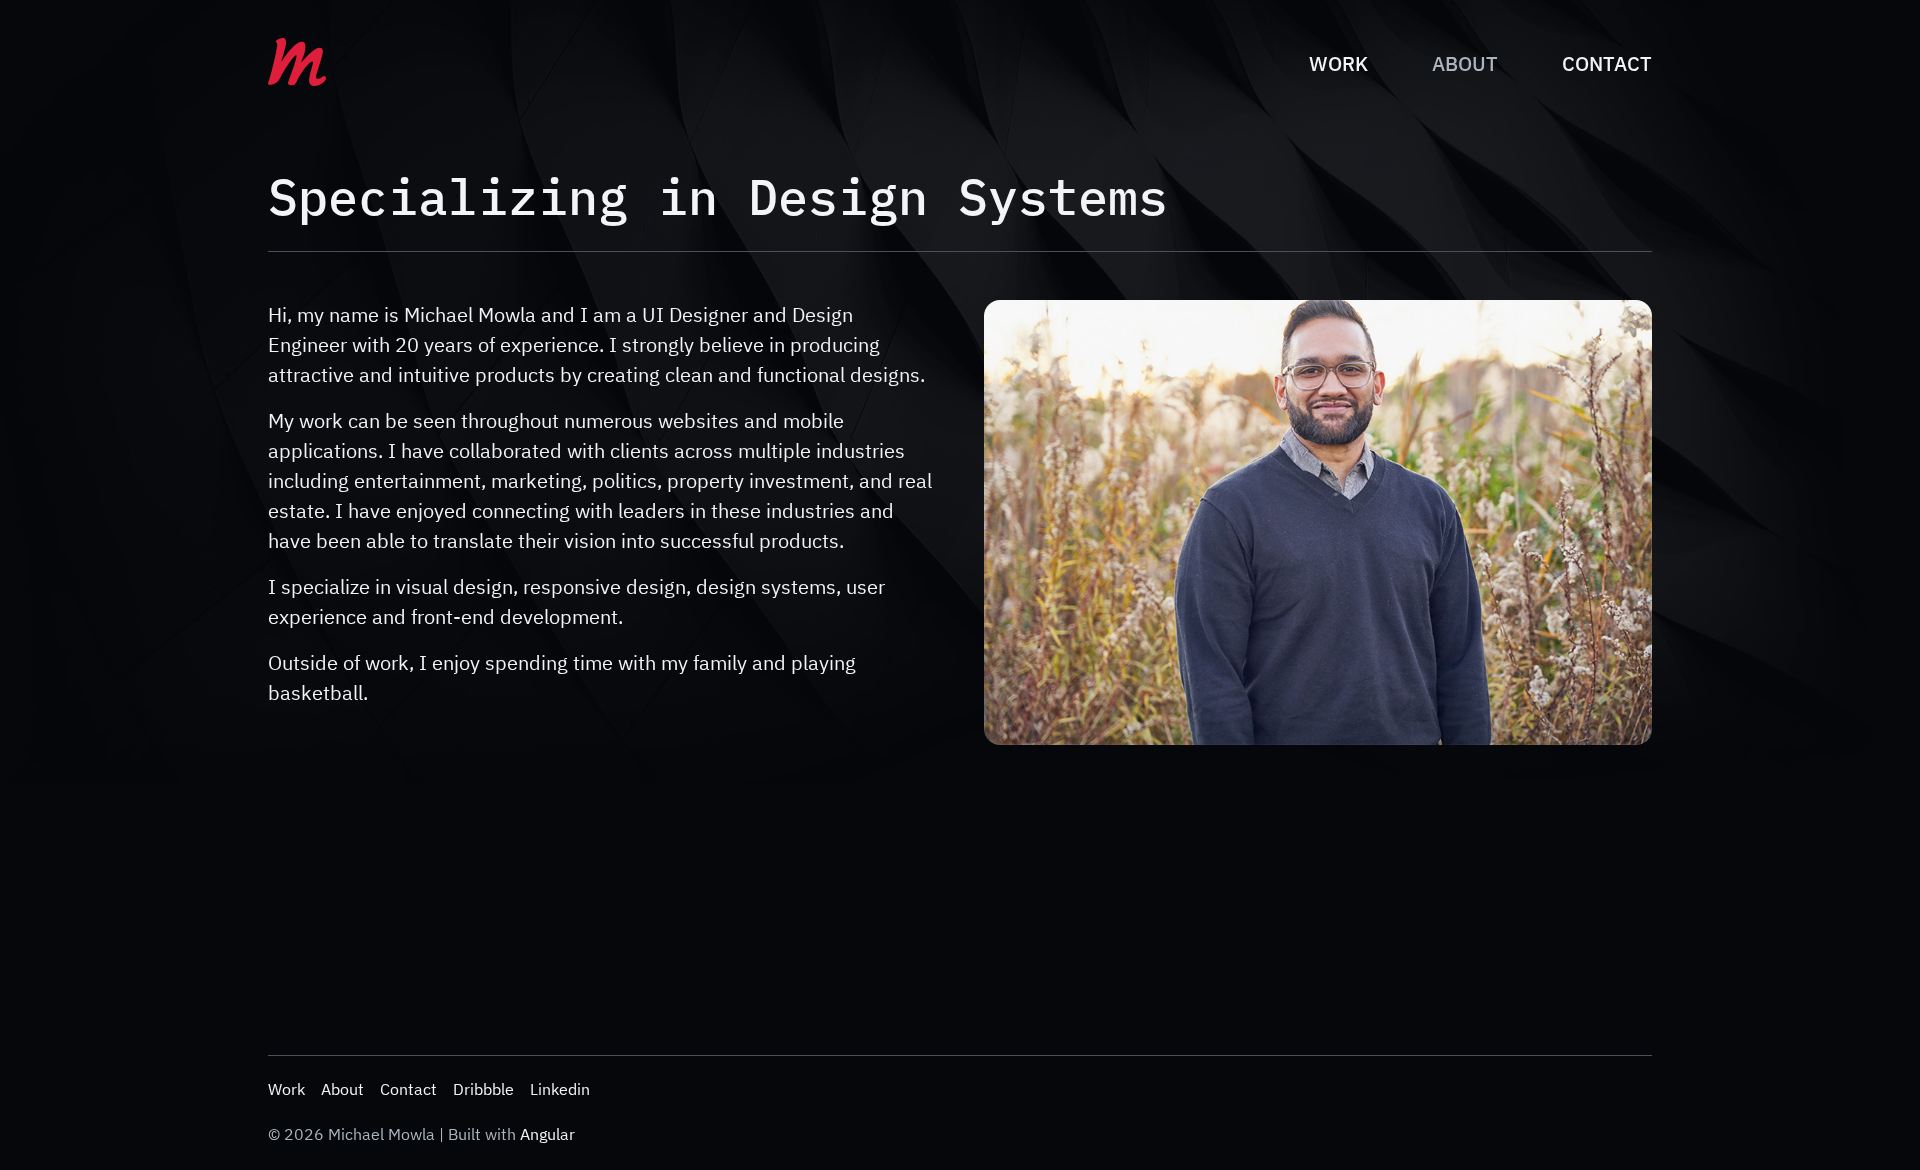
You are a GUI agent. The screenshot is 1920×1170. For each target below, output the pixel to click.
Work (1338, 63)
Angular (547, 1134)
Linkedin (560, 1089)
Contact (1607, 63)
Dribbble (483, 1089)
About (1465, 63)
